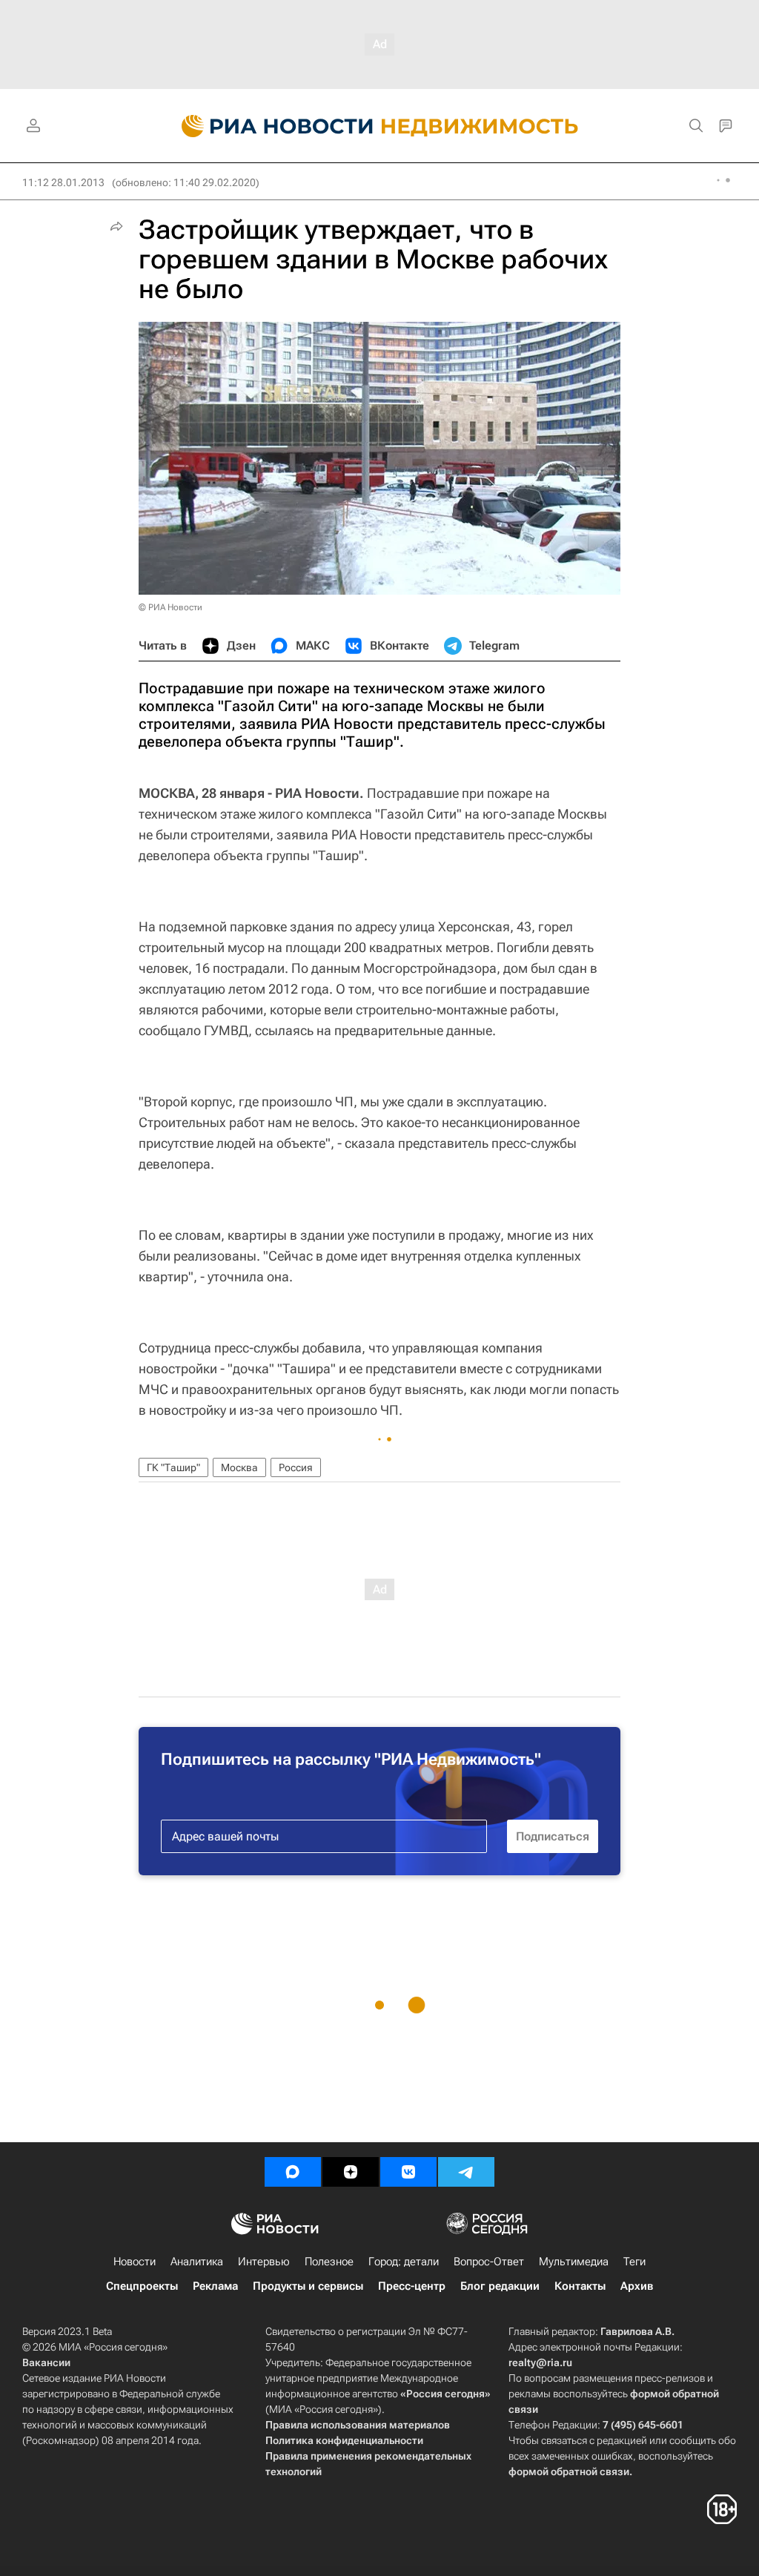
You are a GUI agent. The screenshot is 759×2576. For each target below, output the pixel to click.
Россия (296, 1467)
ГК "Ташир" (173, 1467)
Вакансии (46, 2362)
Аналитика (197, 2262)
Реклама (215, 2286)
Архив (637, 2286)
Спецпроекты (142, 2286)
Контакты (580, 2286)
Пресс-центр (412, 2286)
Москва (239, 1467)
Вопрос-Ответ (489, 2262)
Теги (634, 2262)
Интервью (264, 2262)
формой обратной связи (569, 2471)
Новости (135, 2262)
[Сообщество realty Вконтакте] (408, 2172)
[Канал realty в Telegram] (466, 2172)
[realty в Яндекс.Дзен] (351, 2172)
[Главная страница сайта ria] (269, 126)
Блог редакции (500, 2286)
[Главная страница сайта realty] (380, 126)
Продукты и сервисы (308, 2286)
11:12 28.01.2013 (63, 182)
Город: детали (404, 2262)
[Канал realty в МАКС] (293, 2172)
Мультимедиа (574, 2262)
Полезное (329, 2262)
